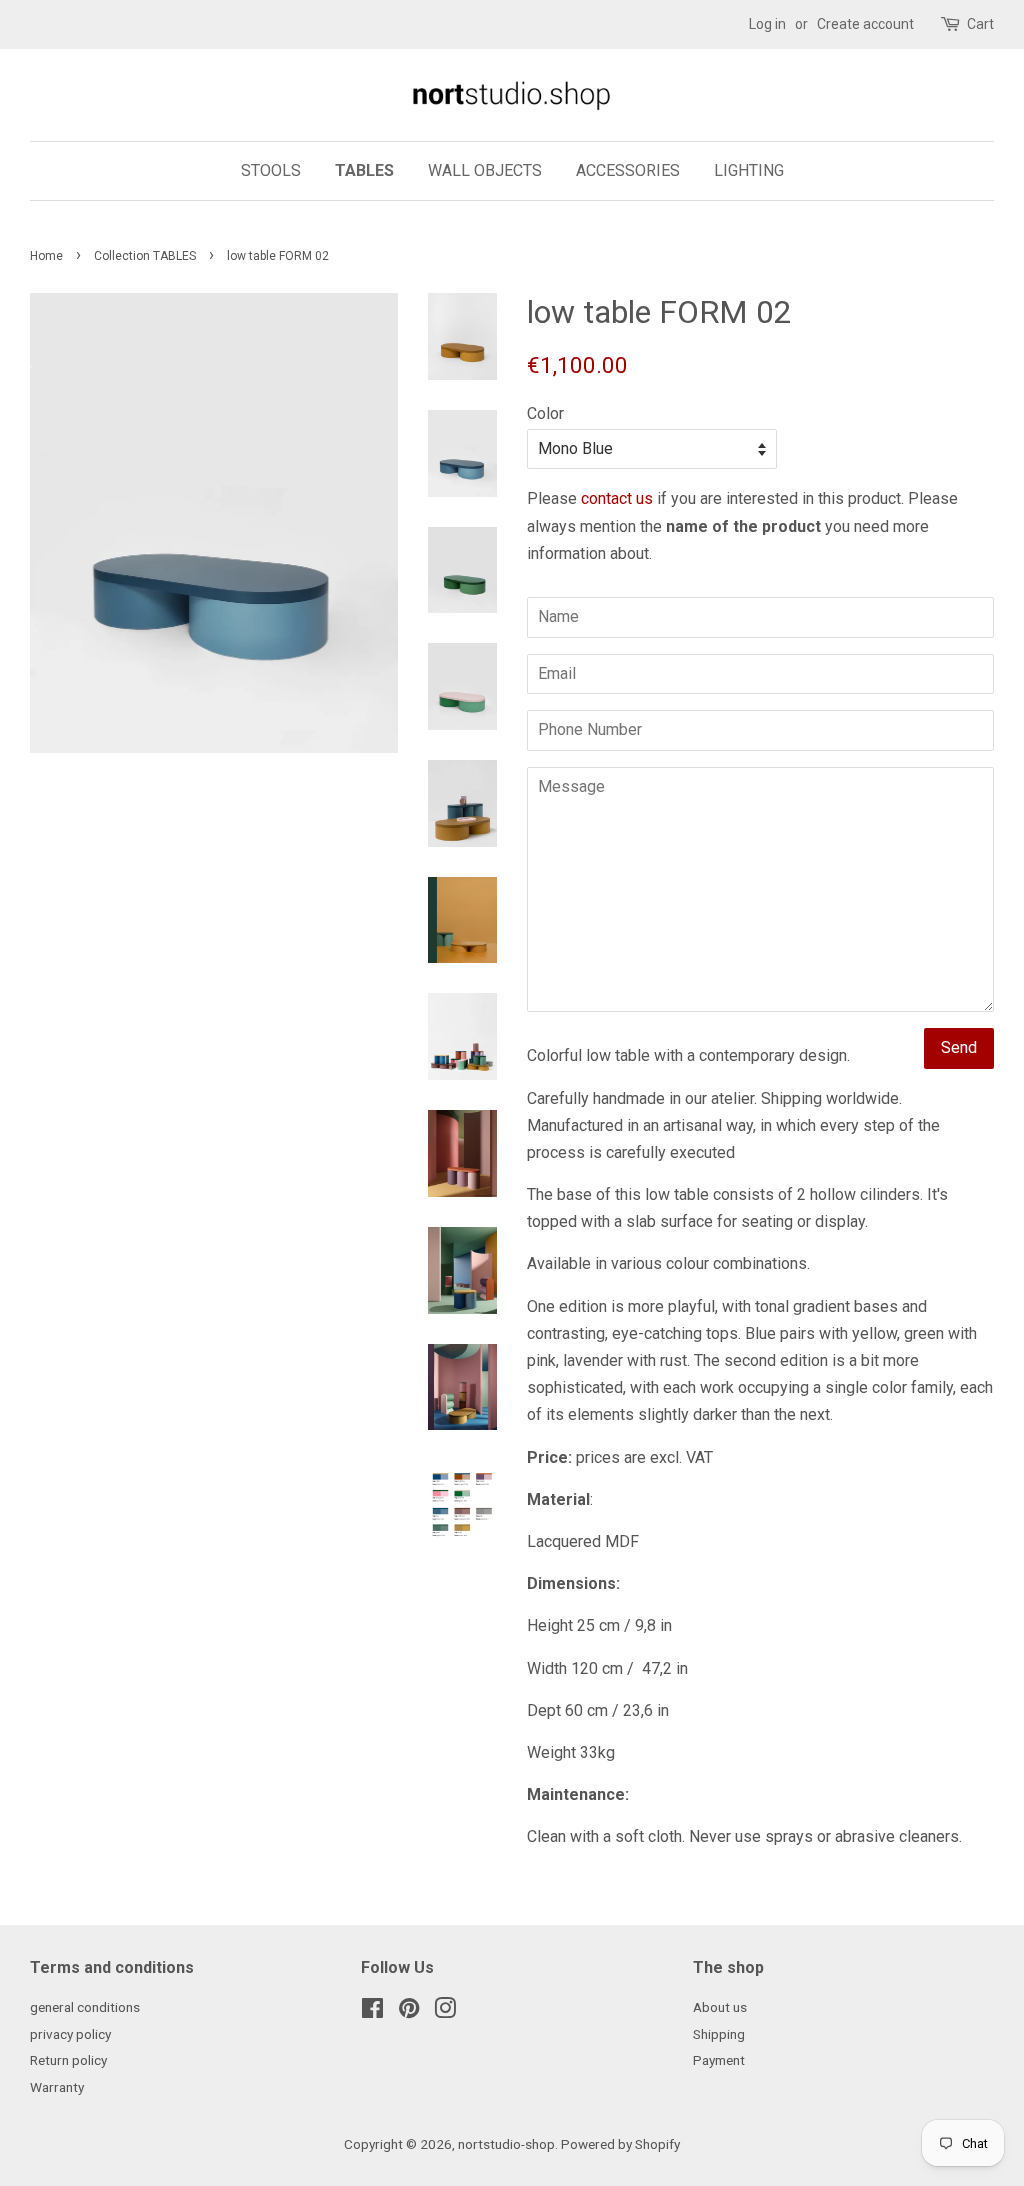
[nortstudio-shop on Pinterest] (409, 2012)
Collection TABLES (145, 256)
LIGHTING (749, 170)
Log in (767, 24)
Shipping (719, 2034)
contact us (617, 498)
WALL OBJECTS (485, 170)
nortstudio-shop (506, 2144)
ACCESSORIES (628, 170)
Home (46, 256)
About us (720, 2007)
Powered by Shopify (620, 2144)
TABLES (364, 170)
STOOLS (271, 170)
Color (545, 413)
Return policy (68, 2060)
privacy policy (70, 2034)
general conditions (85, 2007)
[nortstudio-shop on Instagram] (445, 2012)
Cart (980, 24)
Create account (865, 24)
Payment (719, 2060)
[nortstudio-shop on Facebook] (372, 2012)
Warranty (57, 2087)
